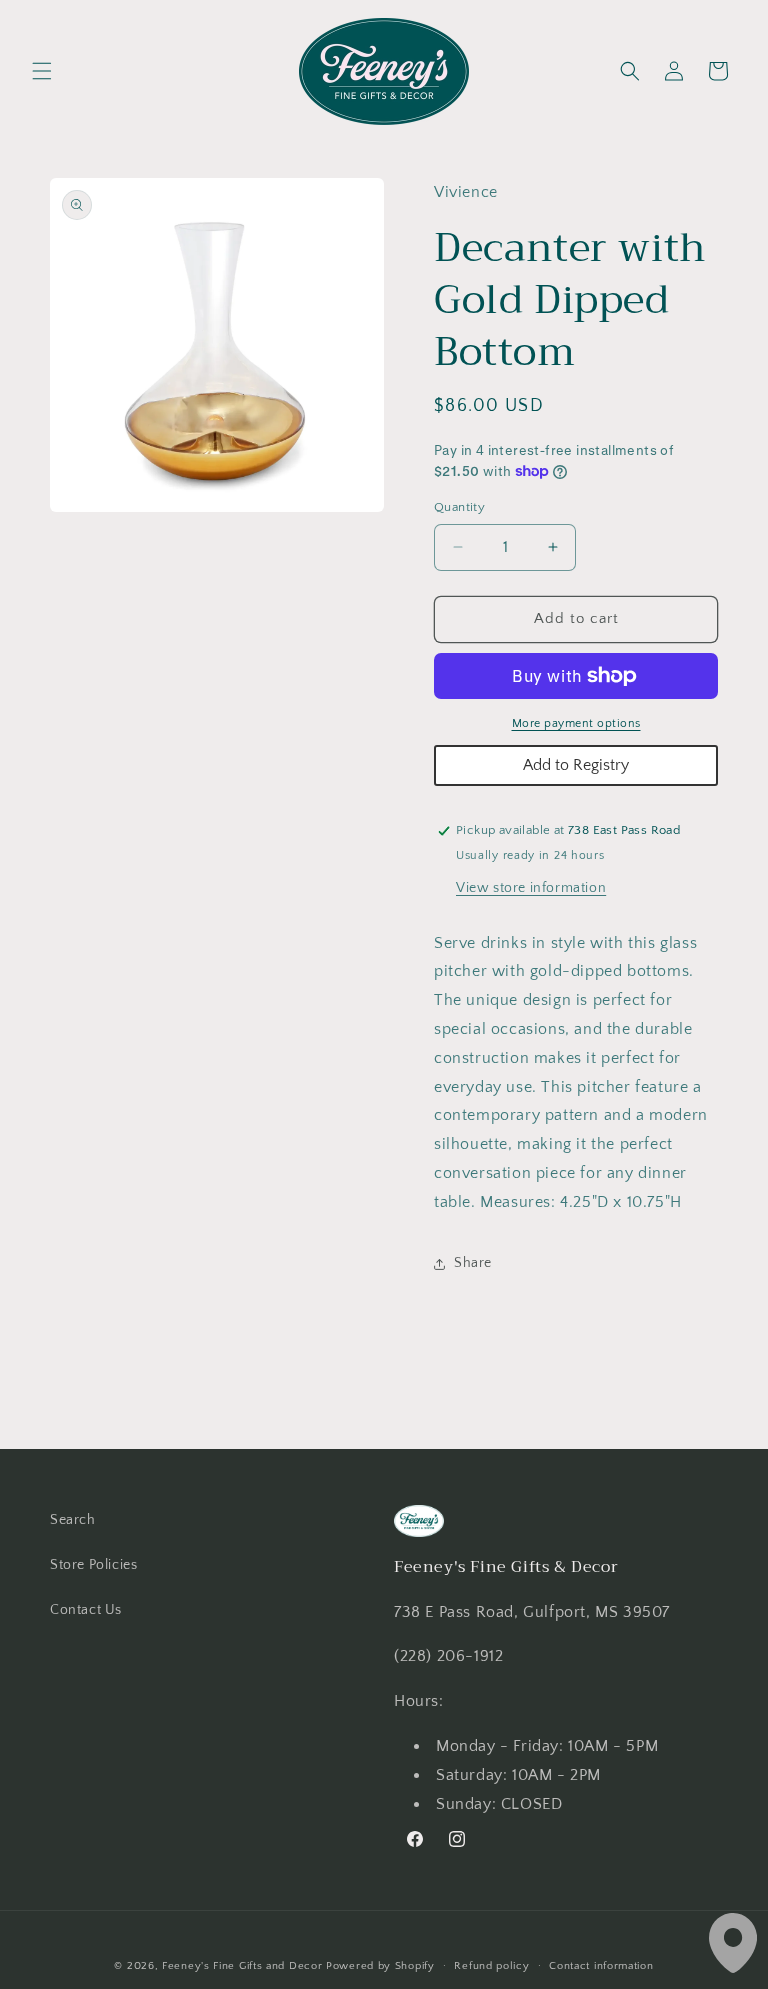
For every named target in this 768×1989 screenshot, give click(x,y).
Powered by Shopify (380, 1966)
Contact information (601, 1966)
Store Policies (93, 1565)
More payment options (576, 723)
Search (73, 1520)
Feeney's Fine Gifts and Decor (242, 1966)
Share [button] (473, 1263)
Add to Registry (576, 765)
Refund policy (491, 1966)
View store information (531, 888)
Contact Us (86, 1610)
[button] (42, 71)
